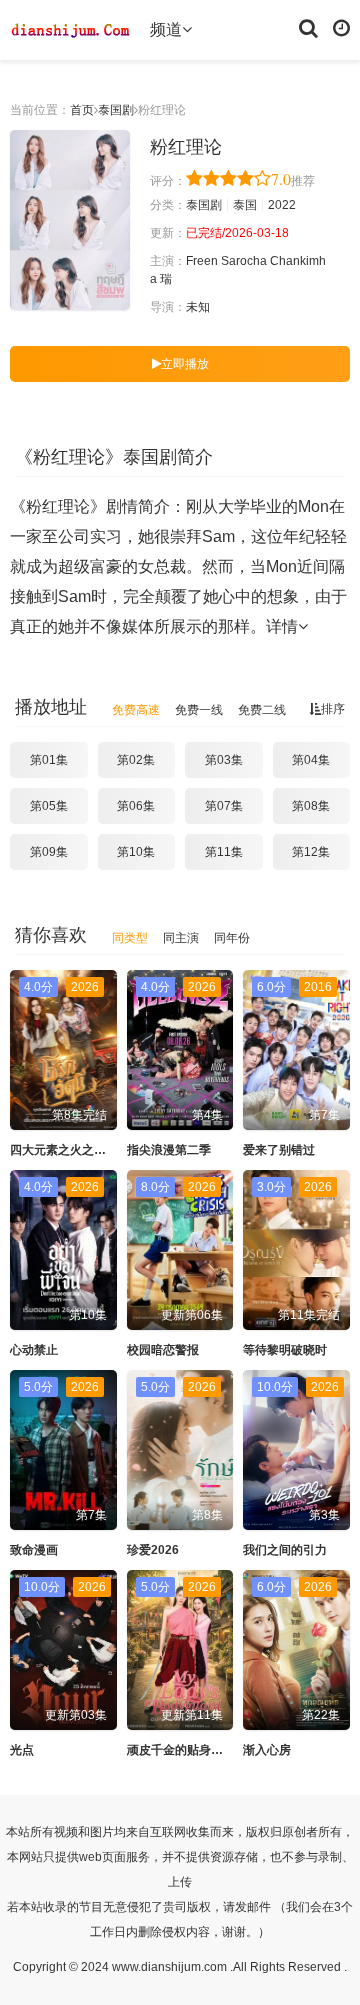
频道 (166, 29)
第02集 (136, 760)
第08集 (311, 806)
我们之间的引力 (285, 1550)
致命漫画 (34, 1550)
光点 (22, 1750)
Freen (202, 261)
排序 (333, 709)
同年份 (232, 938)
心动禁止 (34, 1350)
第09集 (49, 852)
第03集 (224, 760)
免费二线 (262, 710)
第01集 (49, 760)
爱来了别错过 (279, 1150)
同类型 (130, 938)
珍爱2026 (153, 1550)
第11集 (224, 852)
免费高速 (136, 710)
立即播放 (185, 364)
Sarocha (244, 261)
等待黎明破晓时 (285, 1350)
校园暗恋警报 (163, 1350)
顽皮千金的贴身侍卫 (181, 1750)
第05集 (49, 806)
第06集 (136, 806)
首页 (82, 110)
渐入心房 (267, 1750)
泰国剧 (116, 110)
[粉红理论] (70, 220)
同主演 (181, 938)
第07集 (224, 806)
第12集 (311, 852)
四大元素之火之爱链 (64, 1150)
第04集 (311, 760)
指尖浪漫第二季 (169, 1150)
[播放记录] (341, 27)
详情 (282, 626)
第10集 (136, 852)
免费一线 (199, 710)
